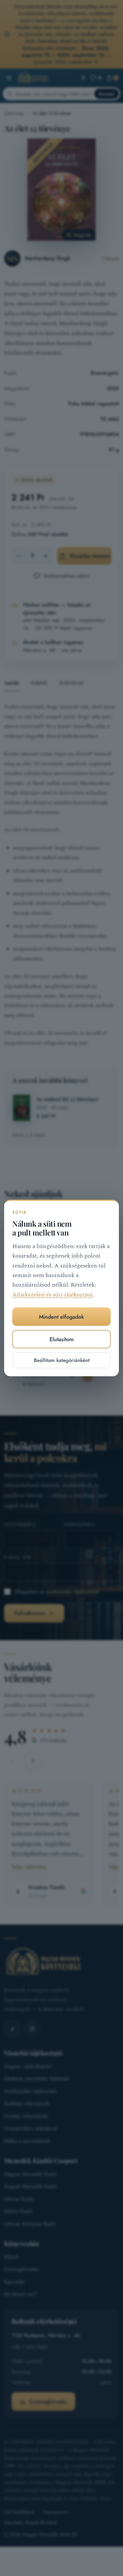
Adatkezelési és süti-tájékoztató (52, 1295)
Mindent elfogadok (61, 1317)
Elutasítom (62, 1339)
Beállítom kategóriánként (62, 1360)
